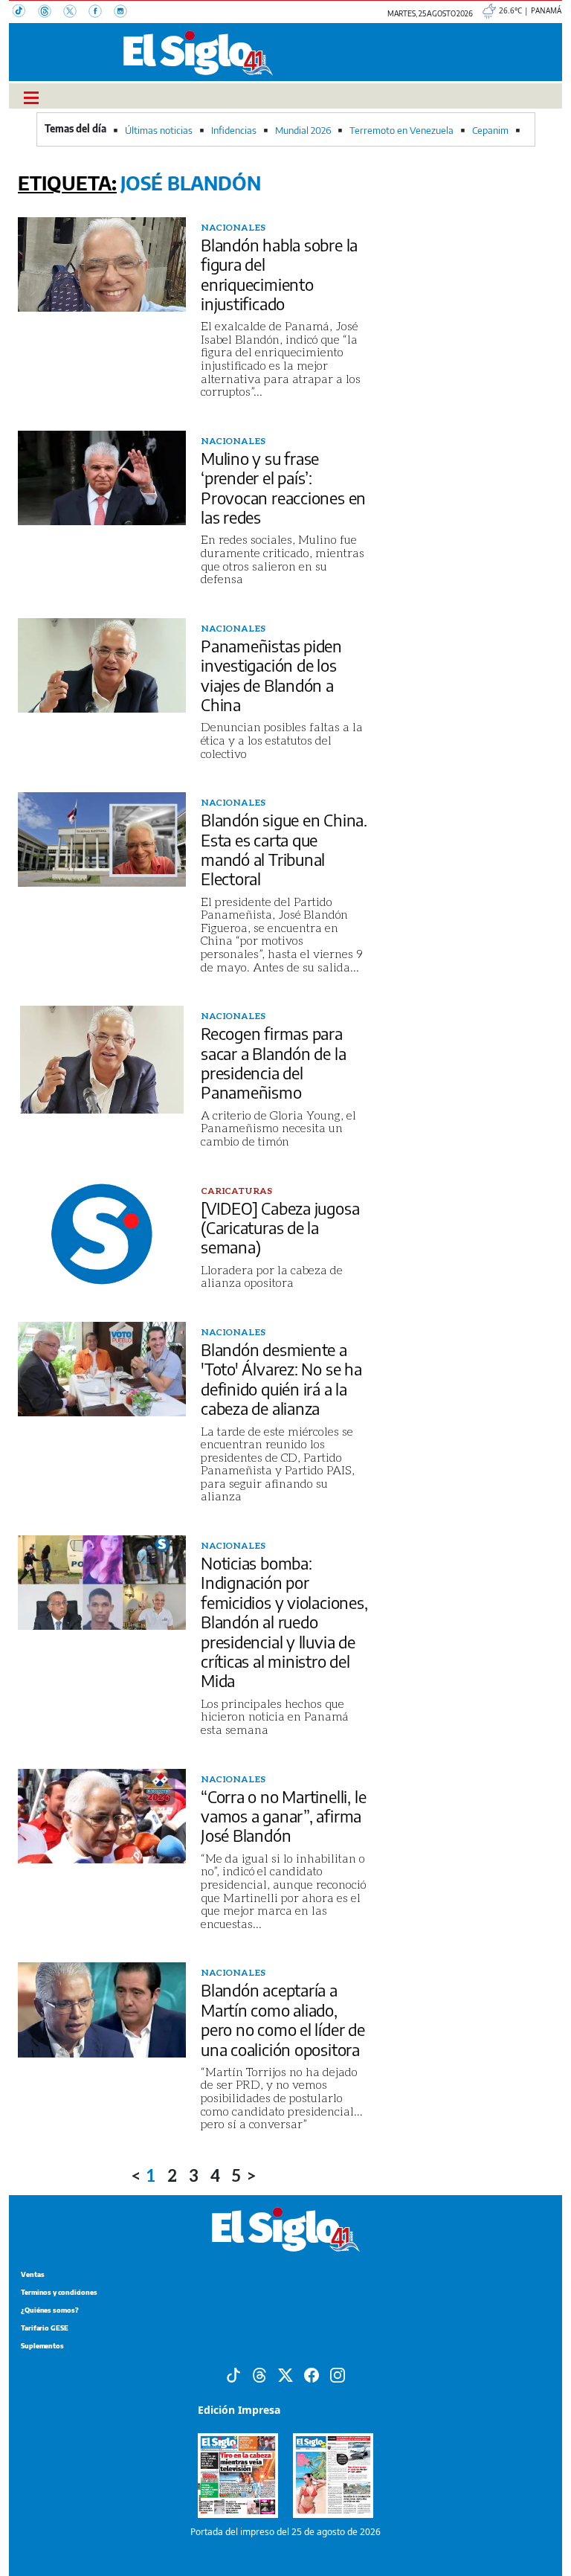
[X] (76, 13)
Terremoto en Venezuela (401, 130)
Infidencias (234, 130)
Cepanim (490, 130)
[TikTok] (25, 13)
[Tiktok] (233, 2374)
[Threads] (51, 13)
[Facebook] (101, 13)
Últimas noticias (159, 130)
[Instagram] (125, 13)
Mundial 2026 (303, 130)
